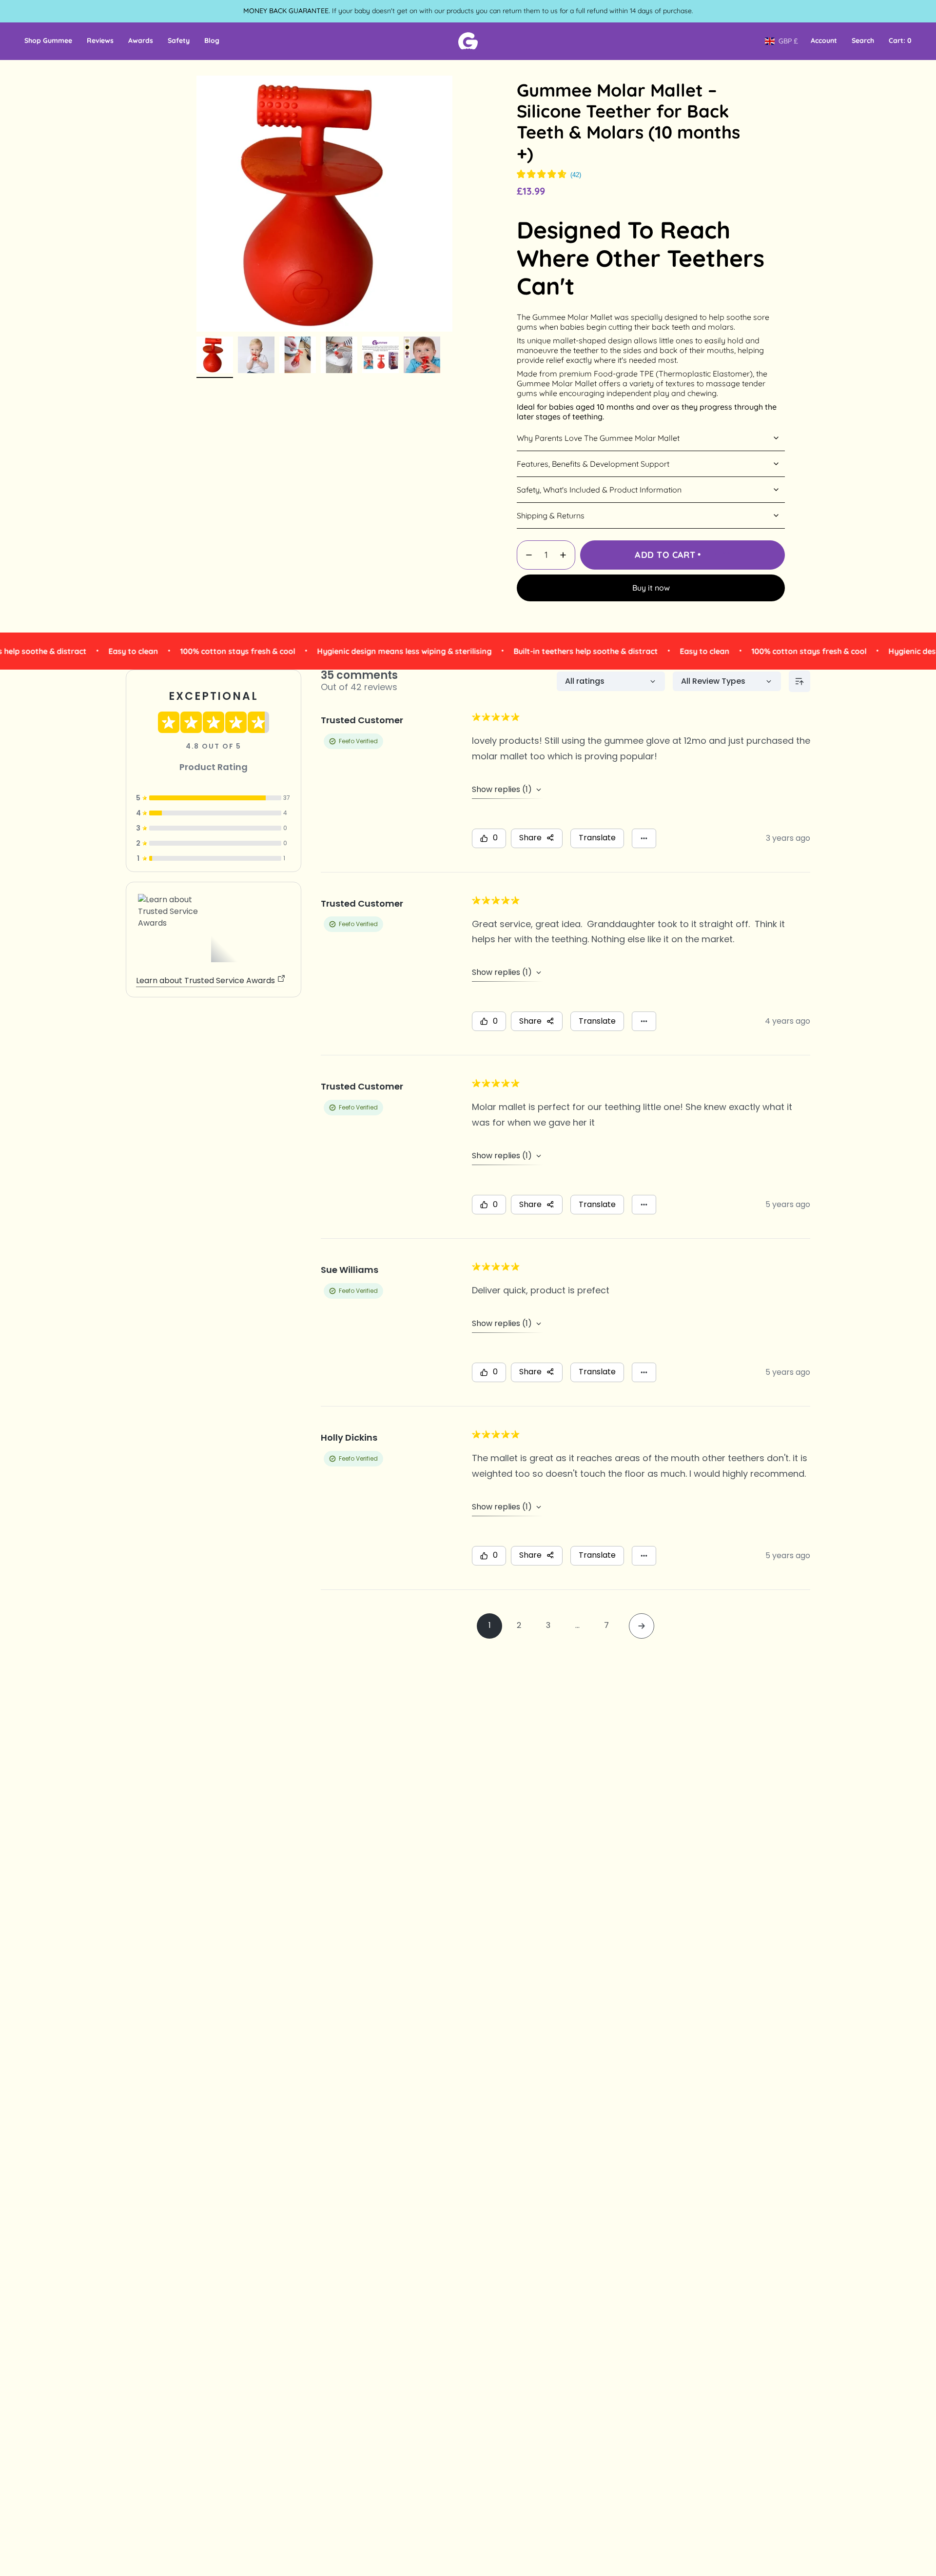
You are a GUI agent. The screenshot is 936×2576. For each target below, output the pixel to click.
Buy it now (651, 588)
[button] (48, 41)
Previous (196, 204)
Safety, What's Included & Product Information (599, 490)
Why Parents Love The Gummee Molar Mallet (598, 438)
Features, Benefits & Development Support (593, 464)
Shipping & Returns (551, 515)
